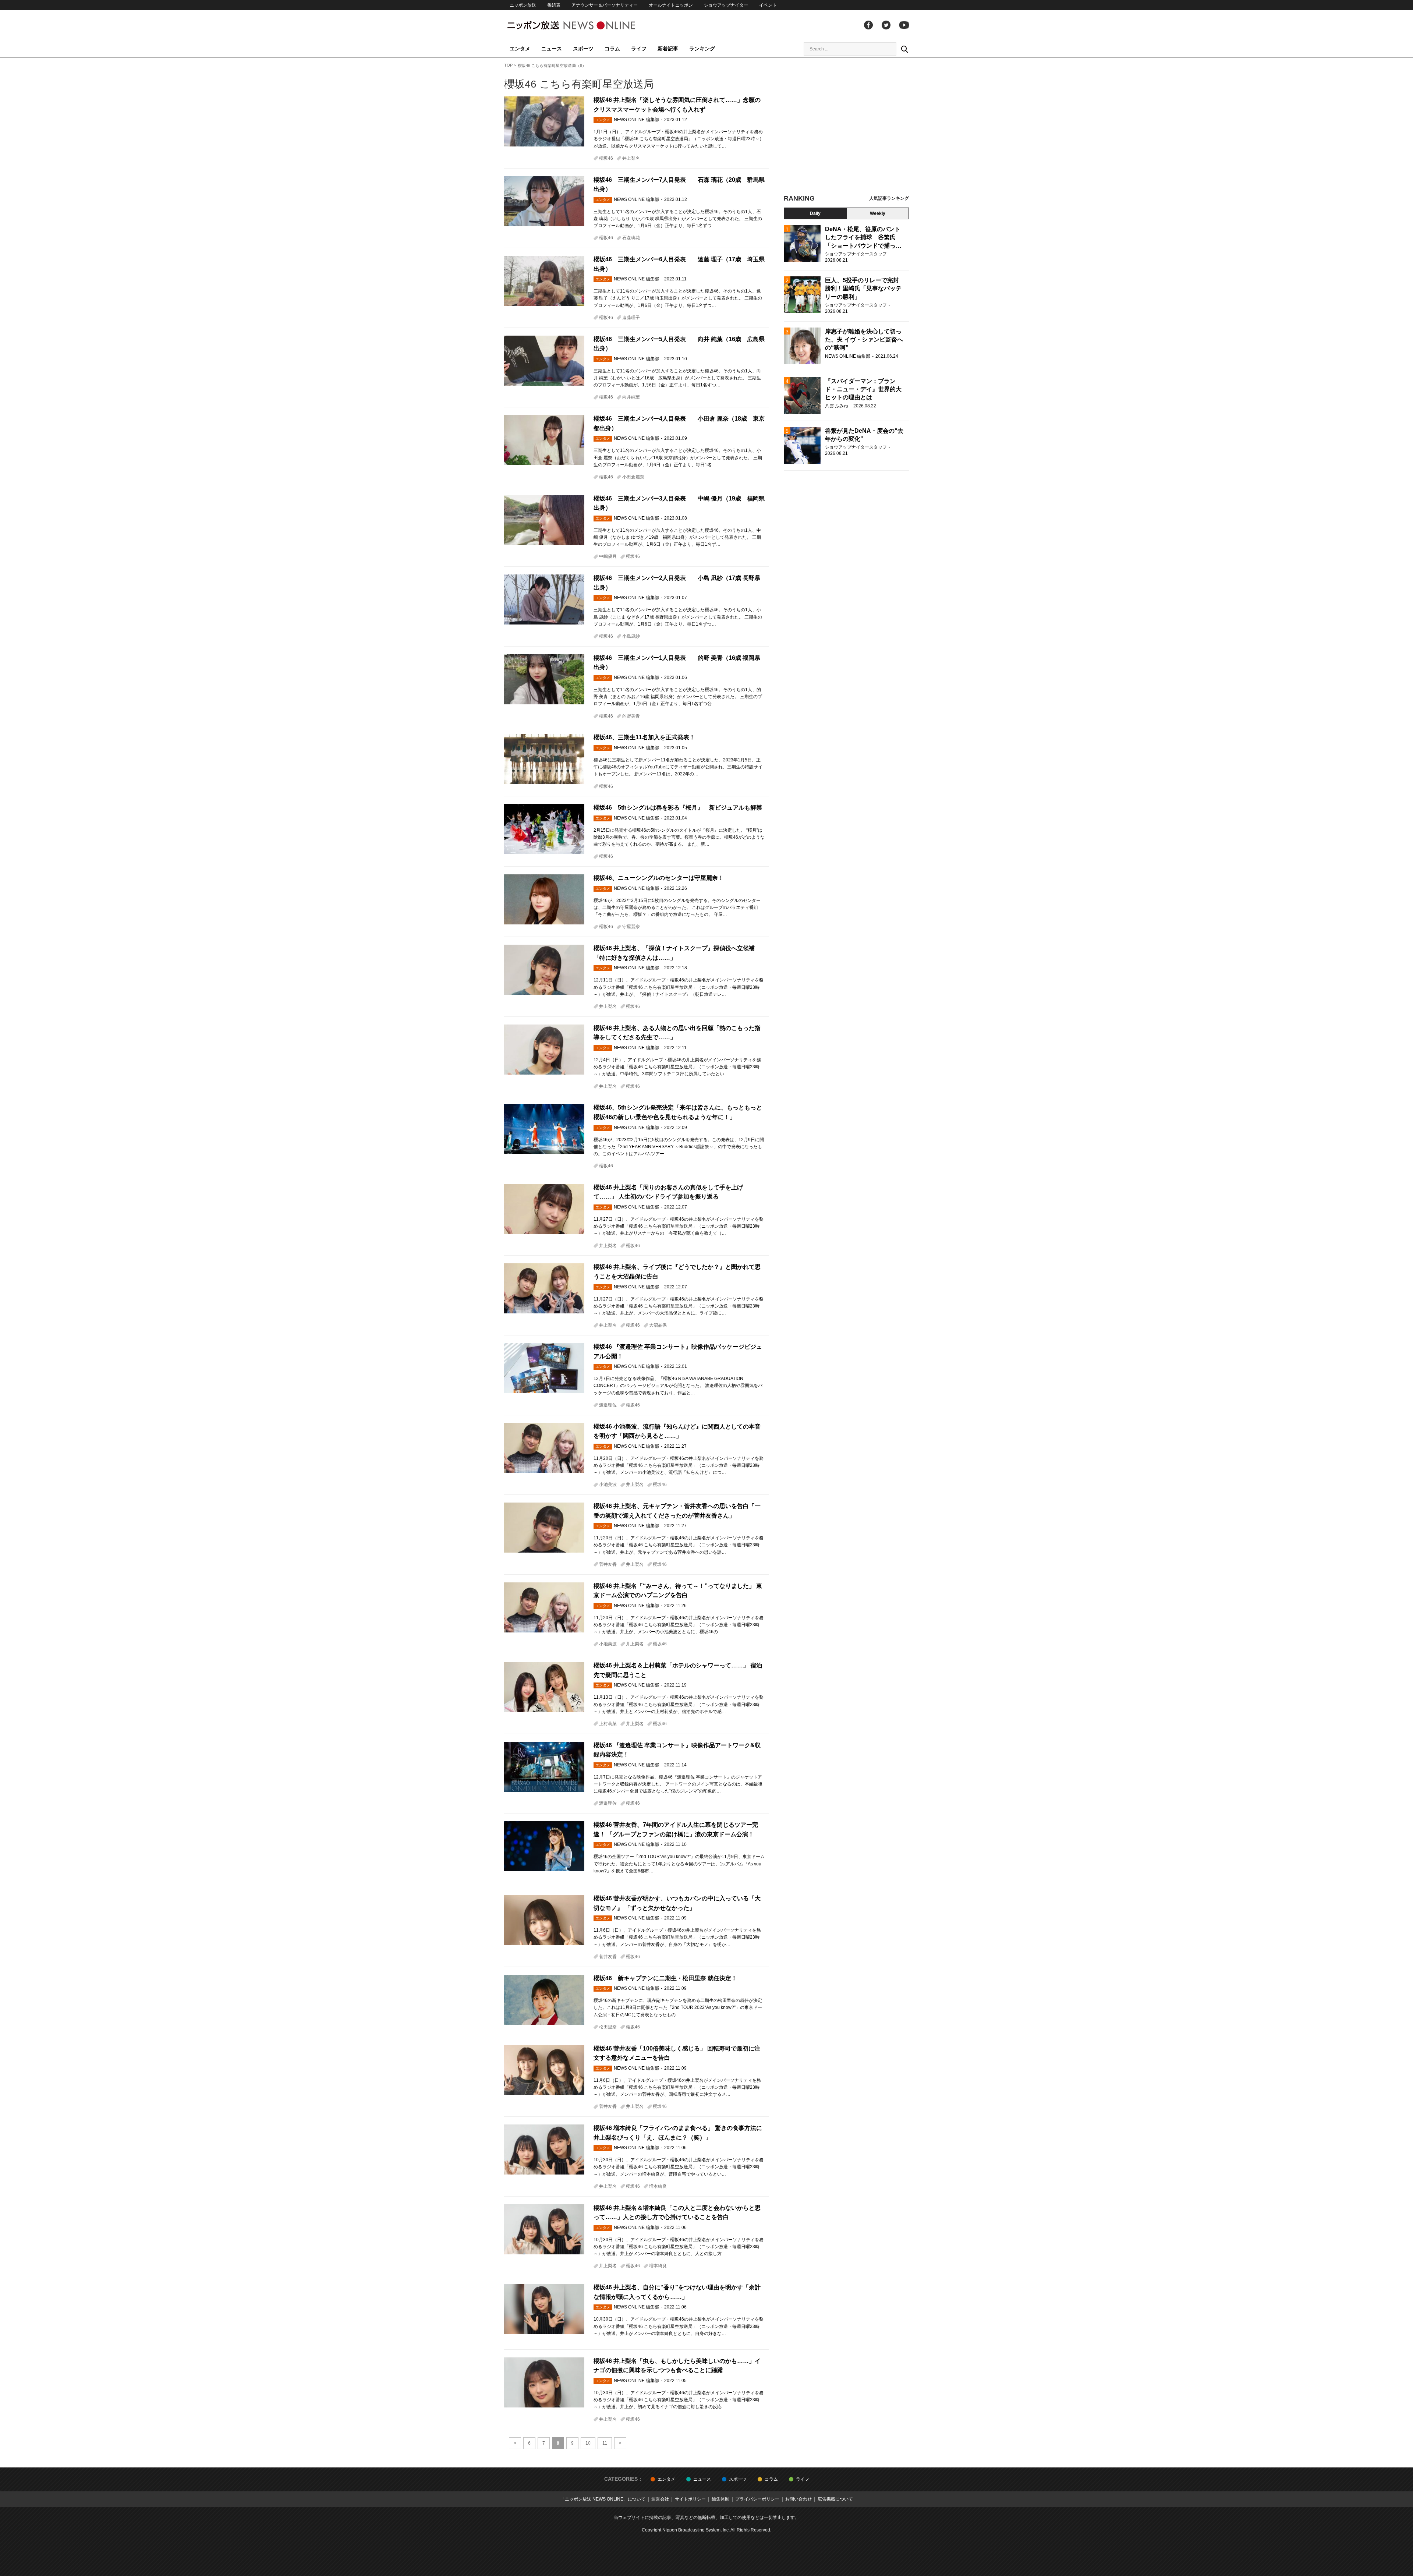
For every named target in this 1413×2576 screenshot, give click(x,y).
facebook (868, 25)
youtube (904, 25)
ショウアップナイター (726, 5)
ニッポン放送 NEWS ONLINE (585, 25)
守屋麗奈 (631, 927)
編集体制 (720, 2499)
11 (605, 2443)
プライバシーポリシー (757, 2499)
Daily (815, 213)
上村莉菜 (608, 1724)
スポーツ (583, 49)
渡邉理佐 (608, 1405)
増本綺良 (658, 2186)
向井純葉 (631, 397)
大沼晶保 (658, 1325)
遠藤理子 (631, 318)
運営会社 (660, 2499)
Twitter (886, 25)
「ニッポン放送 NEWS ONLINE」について (603, 2499)
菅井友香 (608, 1564)
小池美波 (608, 1485)
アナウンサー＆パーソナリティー (605, 5)
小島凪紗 (631, 636)
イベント (768, 5)
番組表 (554, 5)
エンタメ (520, 49)
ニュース (552, 49)
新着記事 (668, 49)
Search (904, 49)
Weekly (878, 213)
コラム (612, 49)
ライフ (639, 49)
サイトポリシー (690, 2499)
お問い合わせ (798, 2499)
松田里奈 (608, 2027)
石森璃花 (631, 238)
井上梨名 (631, 158)
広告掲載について (835, 2499)
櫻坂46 (606, 158)
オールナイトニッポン (671, 5)
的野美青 (631, 716)
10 (588, 2443)
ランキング (702, 49)
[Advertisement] (846, 129)
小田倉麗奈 (633, 477)
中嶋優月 (608, 556)
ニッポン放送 (523, 5)
